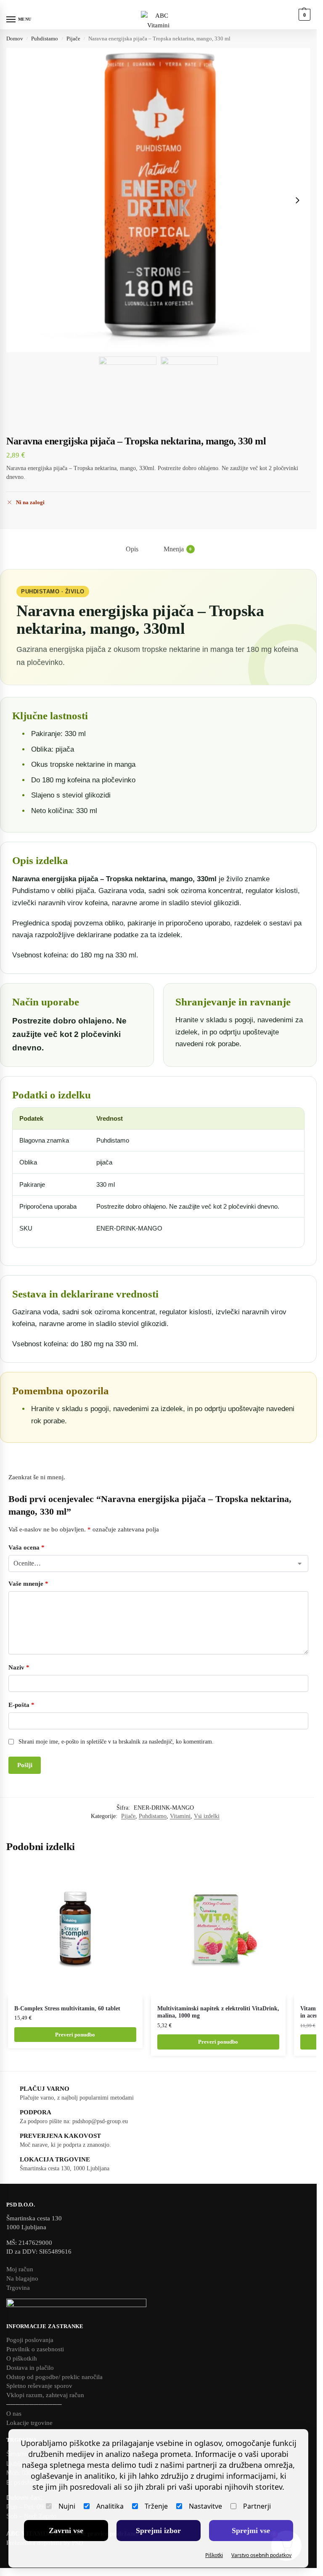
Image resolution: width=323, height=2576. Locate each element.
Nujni (67, 2506)
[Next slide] (297, 200)
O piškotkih (22, 2358)
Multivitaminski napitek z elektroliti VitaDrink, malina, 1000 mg (218, 2012)
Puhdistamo (45, 39)
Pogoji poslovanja (30, 2340)
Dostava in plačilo (30, 2368)
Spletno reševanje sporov (39, 2386)
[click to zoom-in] (158, 200)
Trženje (156, 2506)
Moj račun (20, 2269)
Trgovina (18, 2288)
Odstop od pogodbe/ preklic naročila (54, 2377)
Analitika (110, 2506)
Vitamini (180, 1816)
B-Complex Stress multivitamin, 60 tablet (67, 2008)
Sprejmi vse (251, 2531)
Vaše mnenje (28, 1584)
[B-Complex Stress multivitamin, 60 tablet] (75, 1930)
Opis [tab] (132, 549)
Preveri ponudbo (75, 2035)
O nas (14, 2414)
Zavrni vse (66, 2531)
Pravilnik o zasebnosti (35, 2349)
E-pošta (21, 1705)
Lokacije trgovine (29, 2423)
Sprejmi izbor (158, 2531)
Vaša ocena (26, 1547)
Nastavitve (205, 2506)
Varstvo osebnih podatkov (261, 2555)
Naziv (19, 1667)
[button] (303, 15)
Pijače (73, 39)
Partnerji (257, 2506)
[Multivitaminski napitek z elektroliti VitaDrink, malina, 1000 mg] (218, 1930)
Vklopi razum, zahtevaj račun (45, 2395)
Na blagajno (22, 2278)
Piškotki (214, 2555)
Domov (15, 39)
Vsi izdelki (207, 1816)
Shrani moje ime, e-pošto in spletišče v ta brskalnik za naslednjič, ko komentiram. (116, 1742)
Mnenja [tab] (178, 549)
